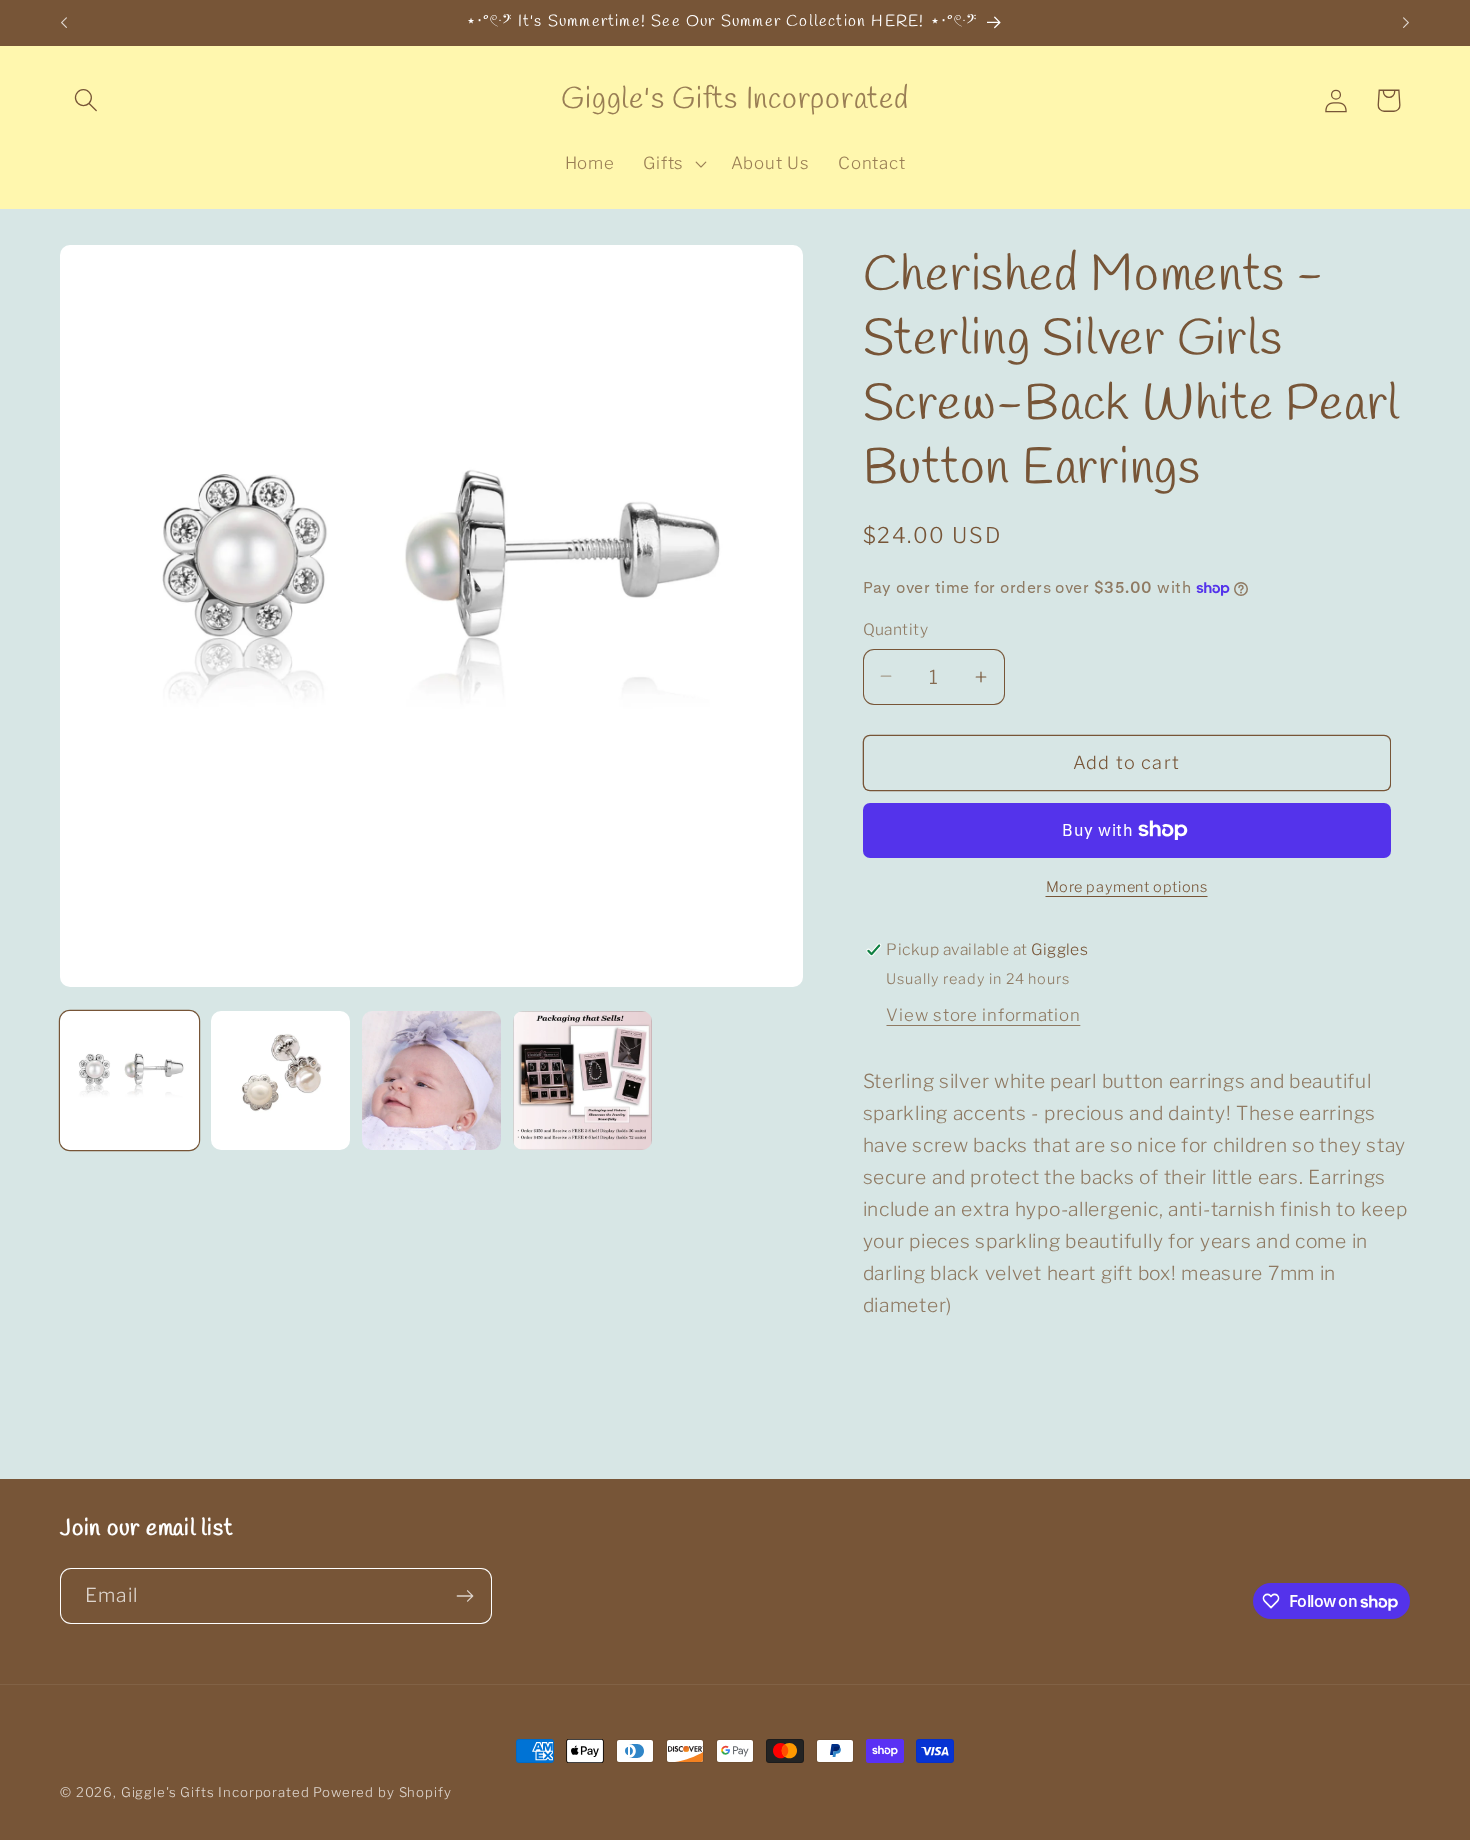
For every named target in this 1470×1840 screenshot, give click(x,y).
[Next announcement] (1406, 23)
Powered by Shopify (382, 1792)
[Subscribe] (464, 1596)
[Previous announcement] (64, 23)
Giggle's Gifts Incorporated (215, 1792)
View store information (983, 1015)
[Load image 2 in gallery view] (280, 1080)
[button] (86, 100)
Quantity (896, 629)
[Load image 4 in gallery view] (582, 1080)
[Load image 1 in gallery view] (129, 1080)
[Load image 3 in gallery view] (431, 1080)
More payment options (1127, 887)
